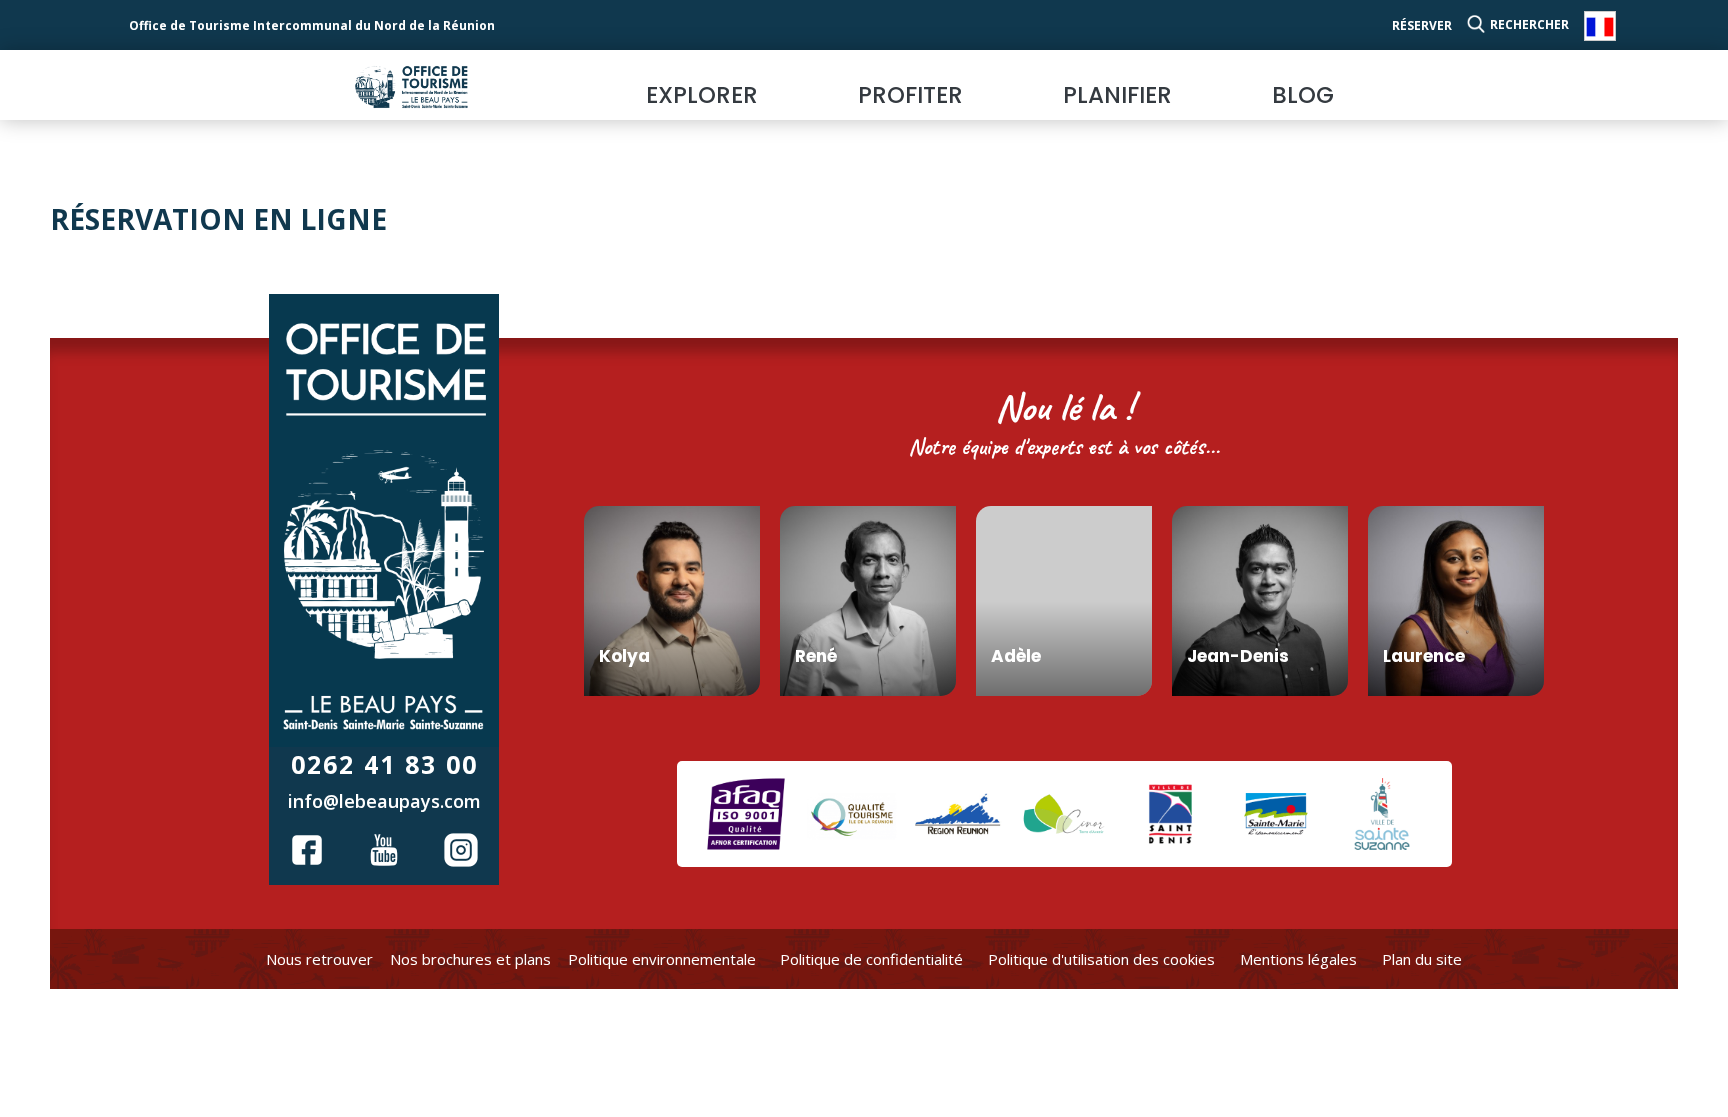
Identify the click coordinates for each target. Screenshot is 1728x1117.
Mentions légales (1298, 959)
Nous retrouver (319, 959)
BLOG (1303, 95)
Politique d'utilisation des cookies (1101, 959)
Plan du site (1422, 959)
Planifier (1117, 95)
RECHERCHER (1529, 24)
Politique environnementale (662, 959)
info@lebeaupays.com (384, 801)
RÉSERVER (1422, 25)
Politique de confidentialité (871, 959)
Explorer (702, 95)
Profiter (910, 95)
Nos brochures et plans (470, 959)
